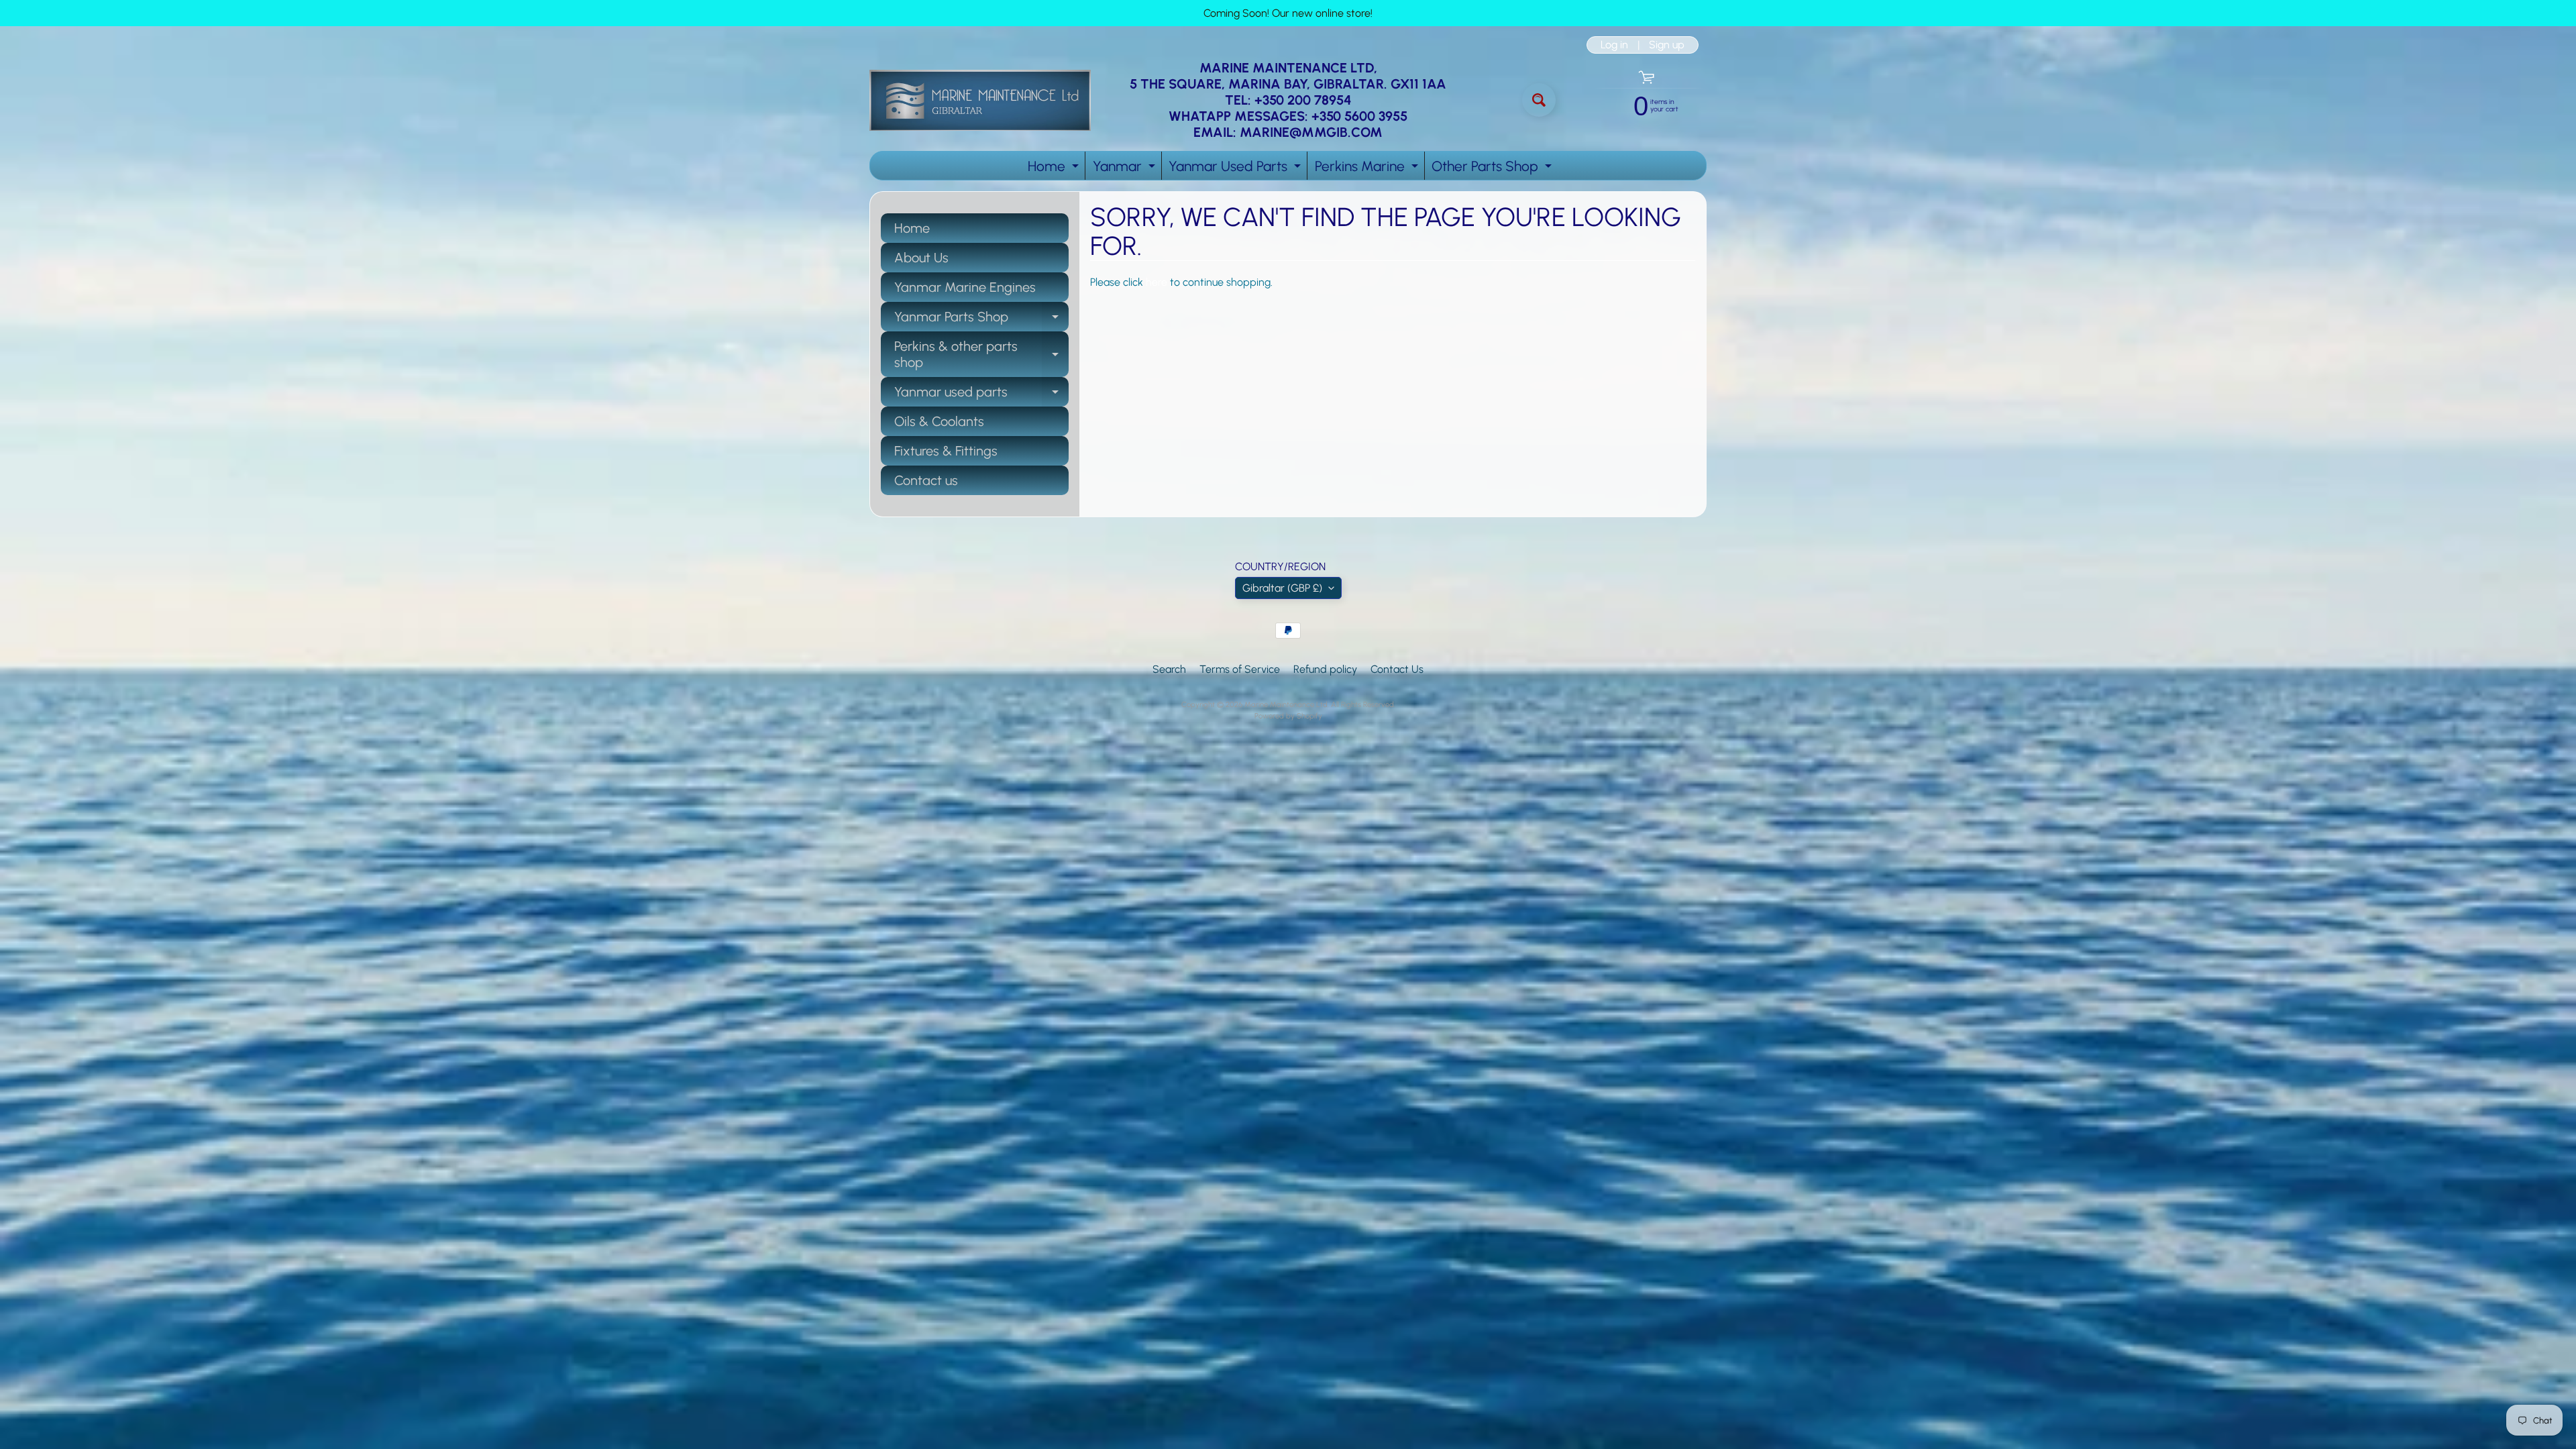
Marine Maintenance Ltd (1286, 704)
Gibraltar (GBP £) (1282, 588)
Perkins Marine (1368, 169)
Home (1055, 169)
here (1157, 282)
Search (1169, 669)
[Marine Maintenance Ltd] (980, 100)
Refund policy (1325, 669)
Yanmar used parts (981, 395)
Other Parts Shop (1493, 169)
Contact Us (1397, 669)
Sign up (1667, 45)
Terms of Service (1240, 669)
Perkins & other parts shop (981, 355)
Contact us (926, 480)
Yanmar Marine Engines (965, 287)
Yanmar (1126, 169)
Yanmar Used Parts (1236, 169)
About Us (921, 258)
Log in (1614, 45)
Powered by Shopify (1288, 716)
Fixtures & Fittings (946, 451)
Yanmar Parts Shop (981, 320)
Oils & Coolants (939, 421)
